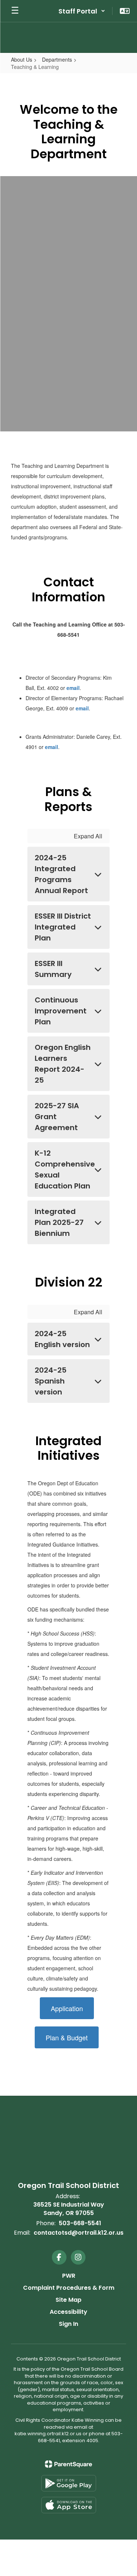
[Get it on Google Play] (69, 2483)
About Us (22, 59)
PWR (69, 2276)
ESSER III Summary (53, 969)
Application (67, 2008)
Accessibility (68, 2312)
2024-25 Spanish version (51, 1381)
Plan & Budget (67, 2037)
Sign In (68, 2324)
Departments (57, 59)
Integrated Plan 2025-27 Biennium (59, 1222)
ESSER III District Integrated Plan (63, 927)
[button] (82, 11)
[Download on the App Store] (69, 2505)
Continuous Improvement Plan (61, 1011)
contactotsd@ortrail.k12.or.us (79, 2233)
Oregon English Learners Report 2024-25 (63, 1064)
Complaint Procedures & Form (69, 2288)
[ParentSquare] (68, 2464)
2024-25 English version (62, 1339)
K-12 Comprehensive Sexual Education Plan (65, 1169)
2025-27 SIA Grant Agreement (57, 1117)
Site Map (68, 2300)
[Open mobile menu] (15, 11)
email (73, 688)
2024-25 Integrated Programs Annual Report (61, 874)
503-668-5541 (80, 2223)
